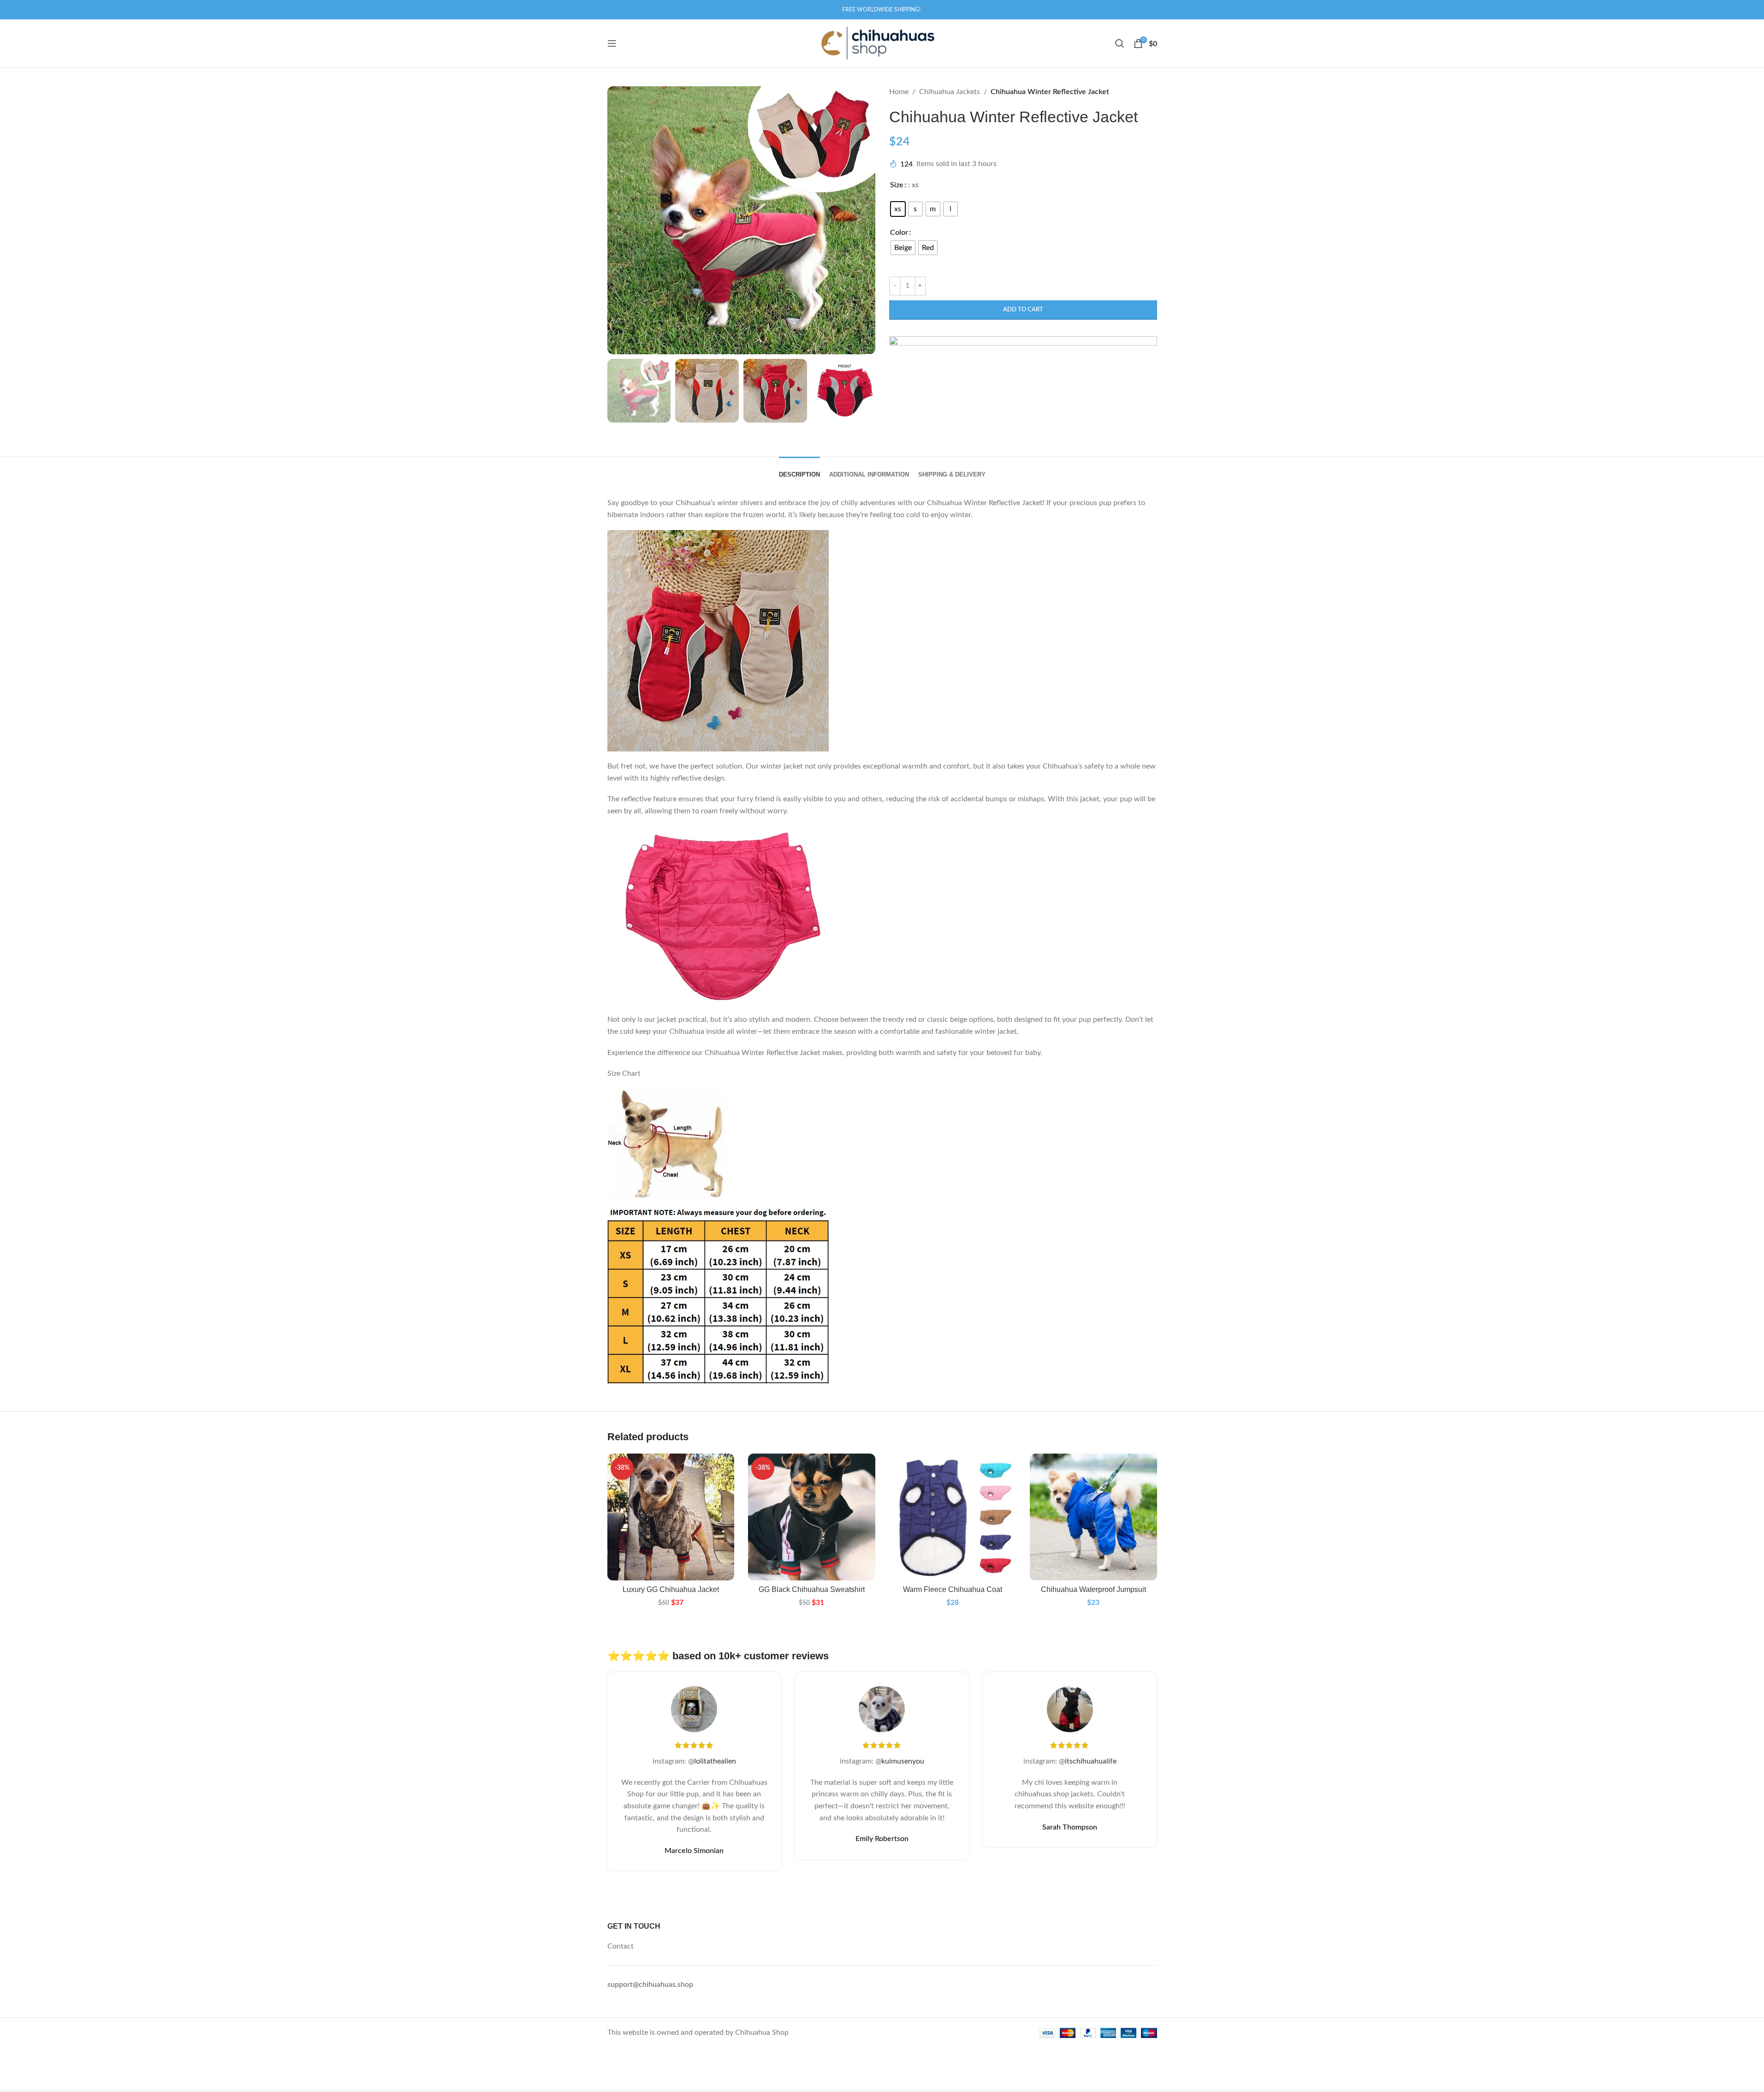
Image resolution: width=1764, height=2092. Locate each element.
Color (899, 232)
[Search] (1120, 43)
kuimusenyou (903, 1761)
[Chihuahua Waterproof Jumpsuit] (1093, 1517)
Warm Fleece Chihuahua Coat (953, 1589)
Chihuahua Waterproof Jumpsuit (1093, 1589)
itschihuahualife (1091, 1761)
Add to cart (1023, 310)
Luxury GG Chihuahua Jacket (671, 1589)
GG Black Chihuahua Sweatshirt (812, 1589)
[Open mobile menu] (612, 43)
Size (897, 185)
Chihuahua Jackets (950, 92)
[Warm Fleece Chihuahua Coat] (953, 1517)
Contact (621, 1946)
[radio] (898, 209)
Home (899, 92)
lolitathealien (715, 1761)
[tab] (799, 470)
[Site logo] (877, 43)
